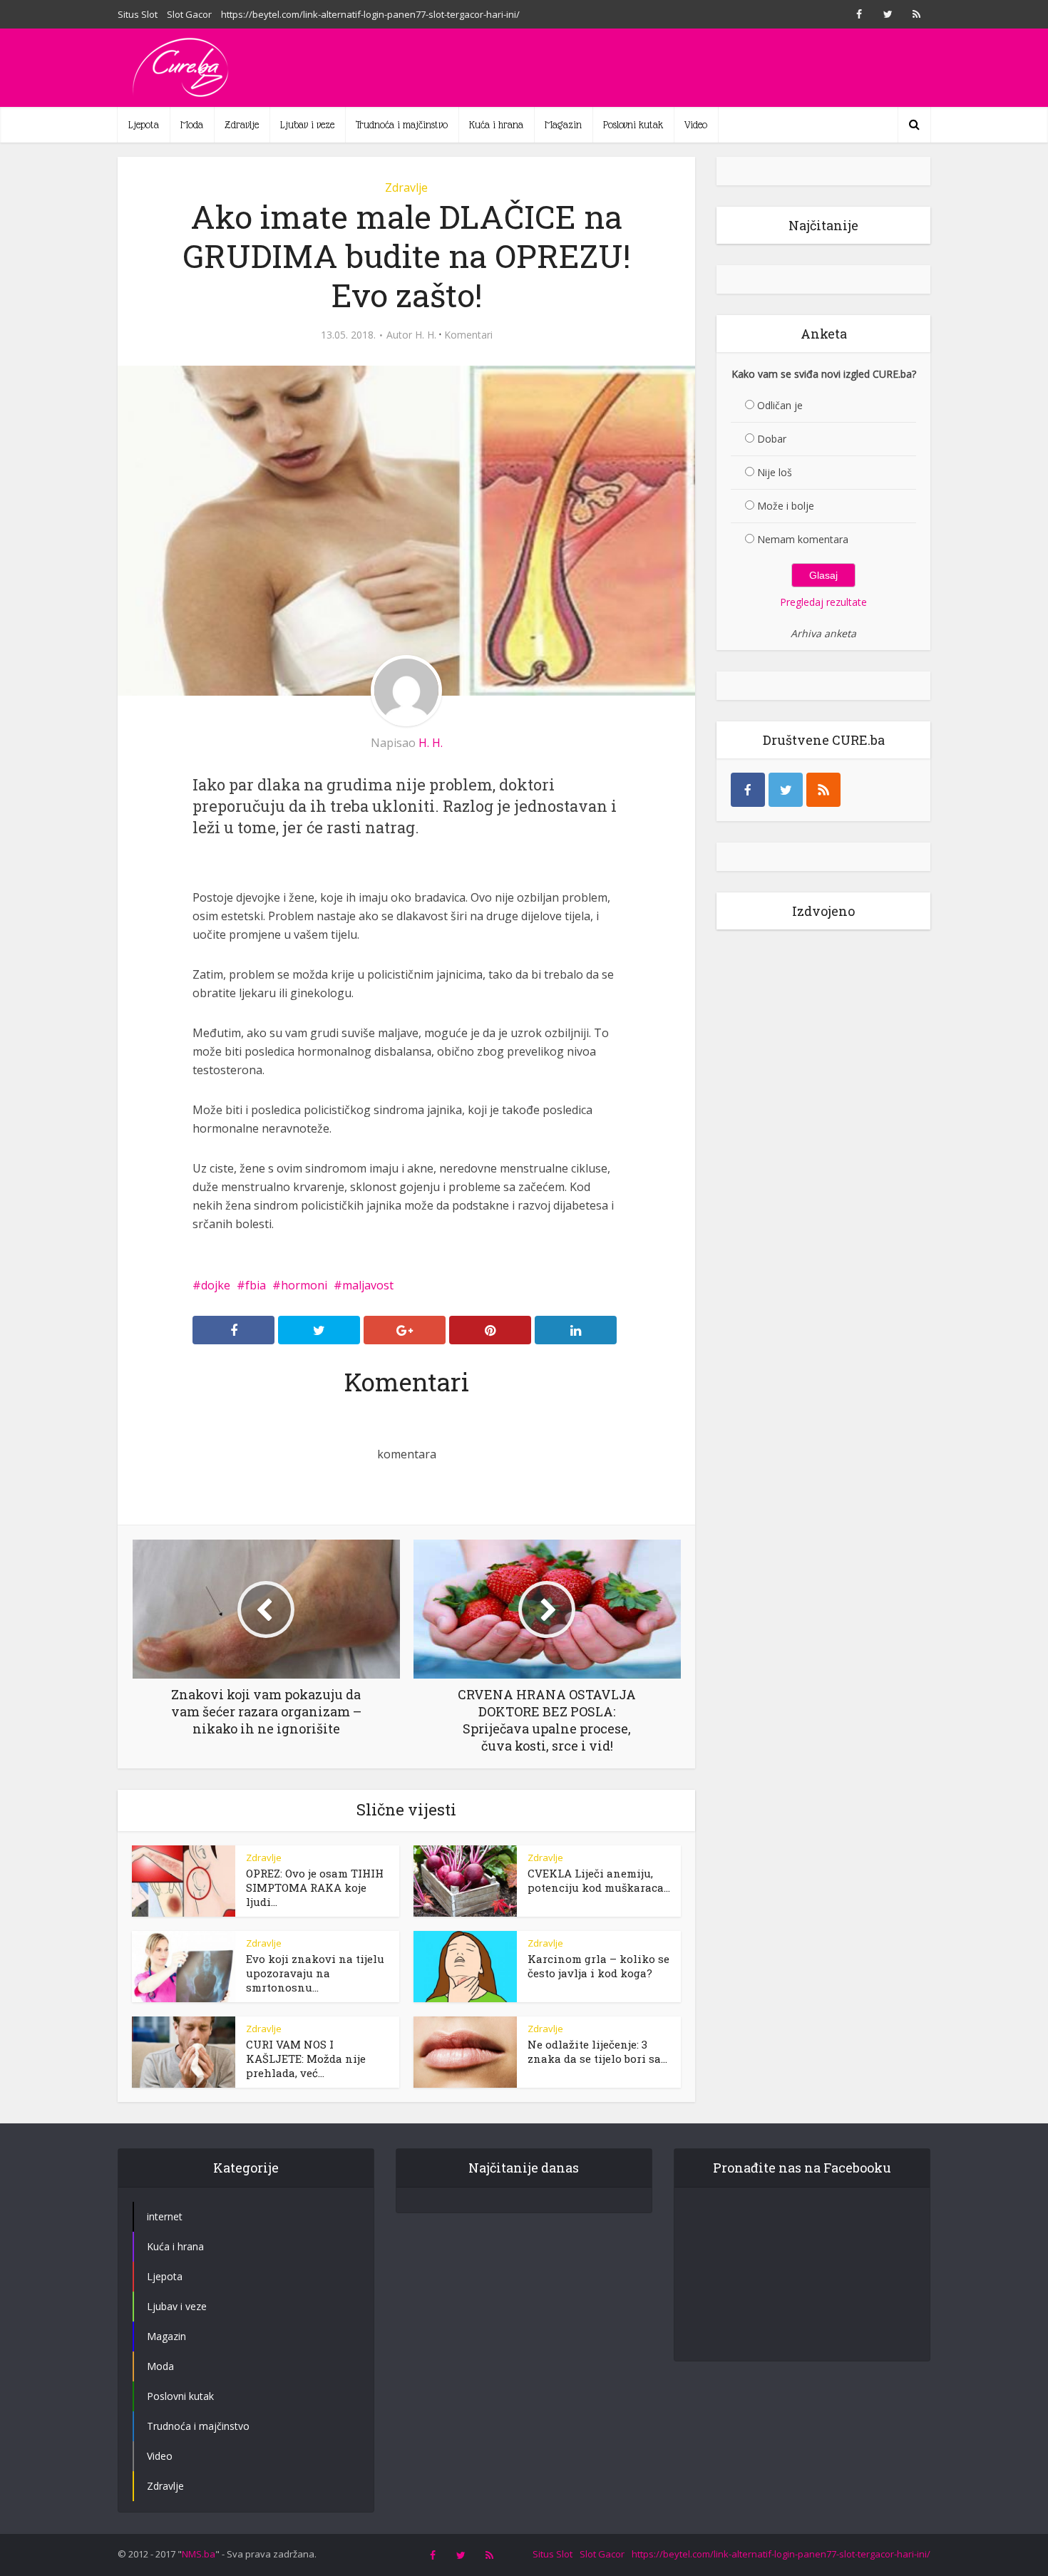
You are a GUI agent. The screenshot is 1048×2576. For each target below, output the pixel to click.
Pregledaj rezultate (823, 602)
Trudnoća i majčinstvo (402, 125)
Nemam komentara (803, 539)
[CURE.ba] (182, 68)
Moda (192, 125)
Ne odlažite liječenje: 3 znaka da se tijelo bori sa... (597, 2051)
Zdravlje (242, 125)
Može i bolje (786, 506)
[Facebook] (748, 790)
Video (696, 125)
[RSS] (823, 790)
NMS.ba (199, 2554)
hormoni (304, 1285)
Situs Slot (138, 14)
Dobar (772, 439)
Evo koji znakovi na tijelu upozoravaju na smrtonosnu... (315, 1973)
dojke (216, 1285)
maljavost (368, 1285)
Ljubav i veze (307, 125)
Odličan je (780, 405)
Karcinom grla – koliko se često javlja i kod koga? (599, 1966)
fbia (256, 1285)
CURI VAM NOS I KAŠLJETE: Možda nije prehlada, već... (306, 2059)
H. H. (426, 335)
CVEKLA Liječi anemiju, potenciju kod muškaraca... (599, 1880)
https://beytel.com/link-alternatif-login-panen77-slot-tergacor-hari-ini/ (370, 14)
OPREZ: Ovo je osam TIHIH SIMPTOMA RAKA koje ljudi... (315, 1887)
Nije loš (775, 472)
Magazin (563, 125)
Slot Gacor (189, 14)
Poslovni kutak (633, 125)
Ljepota (144, 125)
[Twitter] (786, 790)
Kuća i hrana (496, 125)
